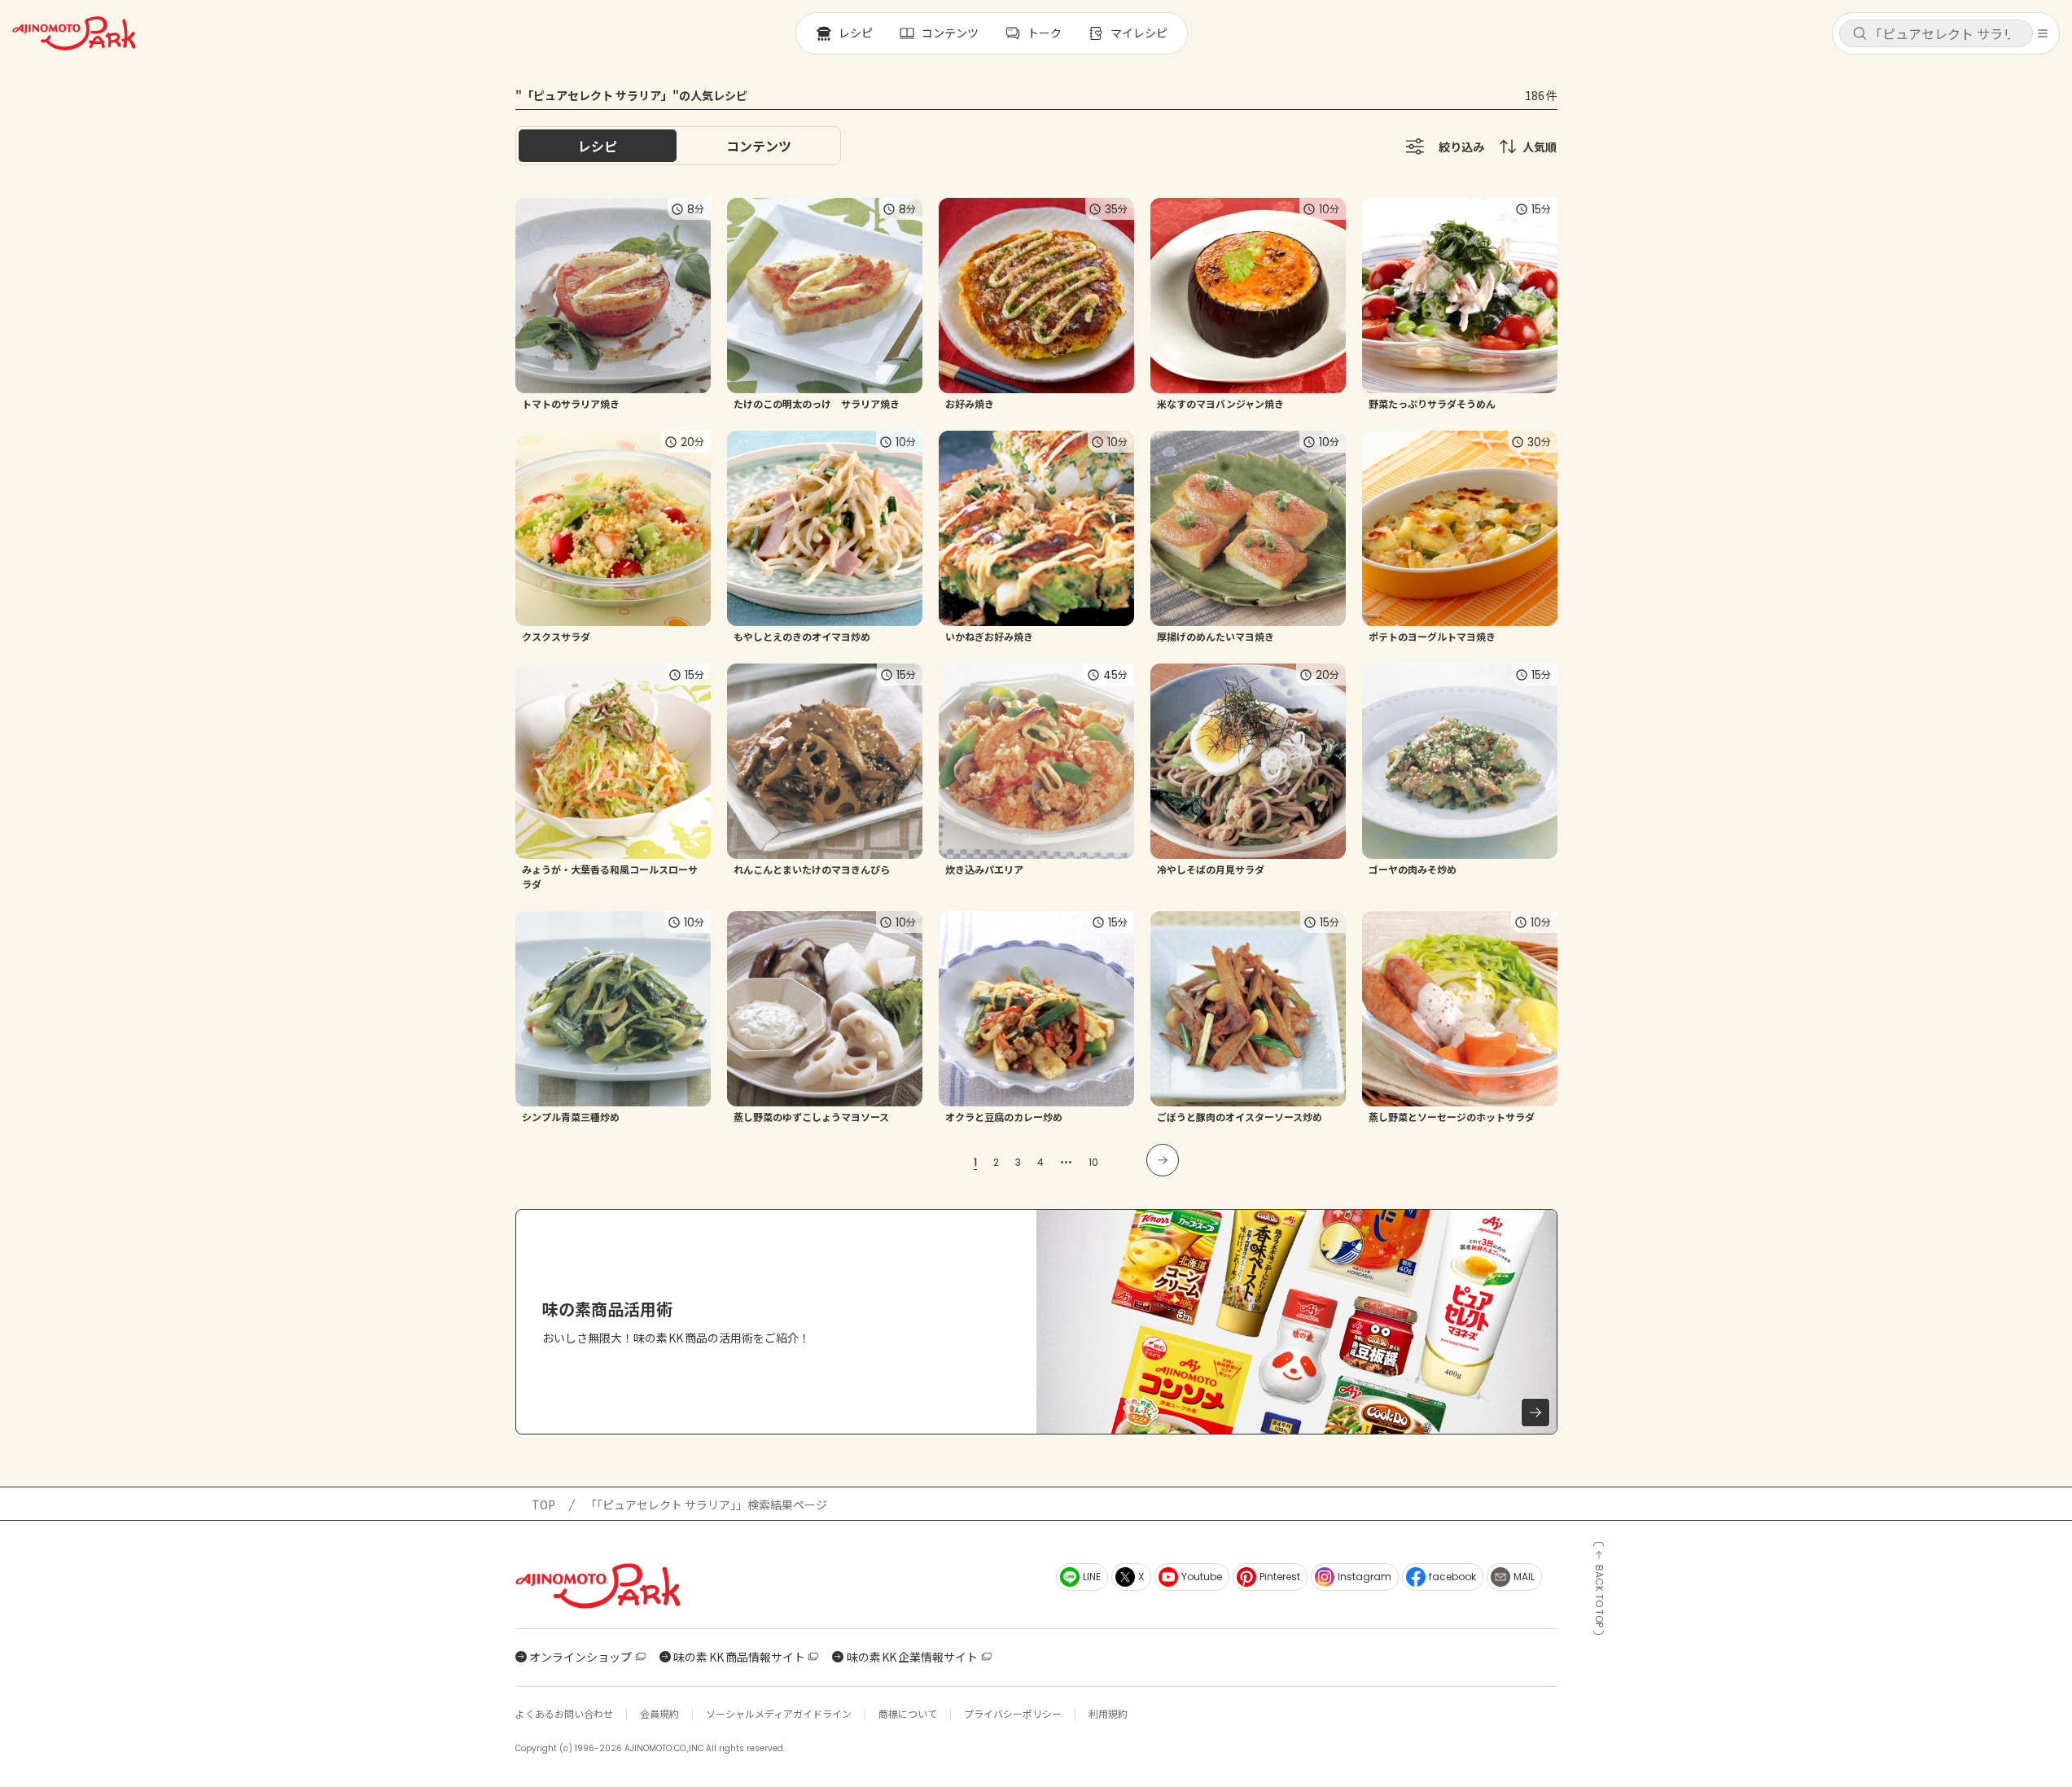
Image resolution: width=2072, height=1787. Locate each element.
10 (1093, 1162)
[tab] (759, 146)
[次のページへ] (1163, 1160)
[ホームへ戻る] (74, 33)
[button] (1936, 33)
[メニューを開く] (2043, 33)
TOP (543, 1504)
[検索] (1860, 34)
